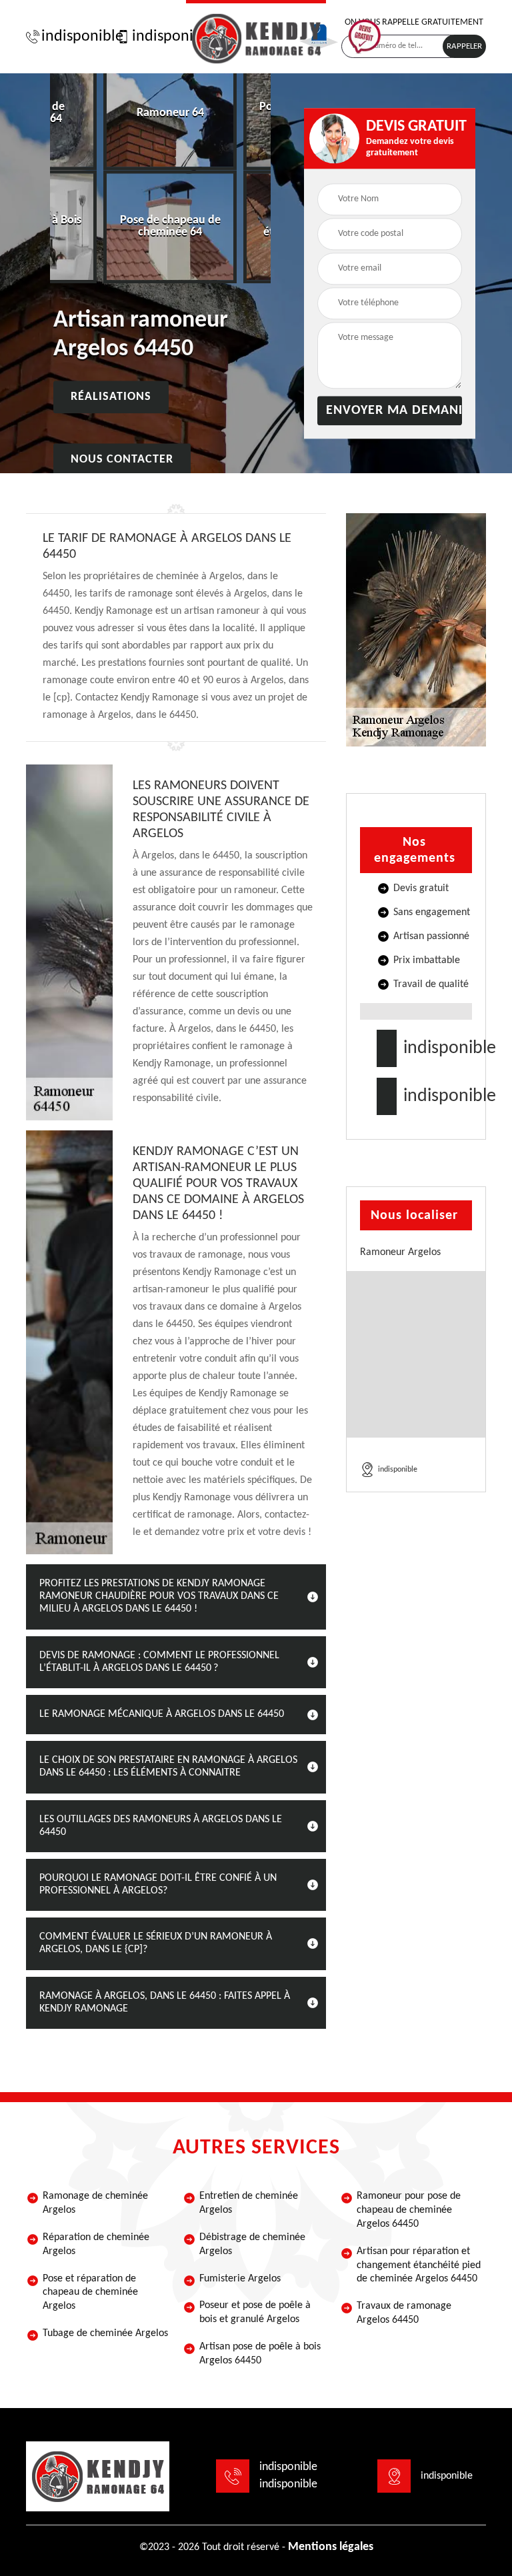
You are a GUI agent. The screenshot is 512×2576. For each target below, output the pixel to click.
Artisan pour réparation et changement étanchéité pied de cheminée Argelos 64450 (419, 2265)
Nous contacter (122, 460)
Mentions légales (331, 2547)
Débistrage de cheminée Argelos (252, 2244)
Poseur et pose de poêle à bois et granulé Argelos (255, 2312)
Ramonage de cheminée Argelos (95, 2203)
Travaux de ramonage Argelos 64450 (404, 2313)
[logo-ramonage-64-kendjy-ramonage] (256, 37)
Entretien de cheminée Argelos (249, 2203)
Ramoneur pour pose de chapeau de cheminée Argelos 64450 (409, 2210)
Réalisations (111, 398)
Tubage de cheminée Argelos (105, 2333)
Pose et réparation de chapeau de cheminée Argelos (90, 2293)
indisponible (76, 37)
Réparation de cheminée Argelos (96, 2244)
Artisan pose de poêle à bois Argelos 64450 (260, 2354)
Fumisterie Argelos (240, 2279)
